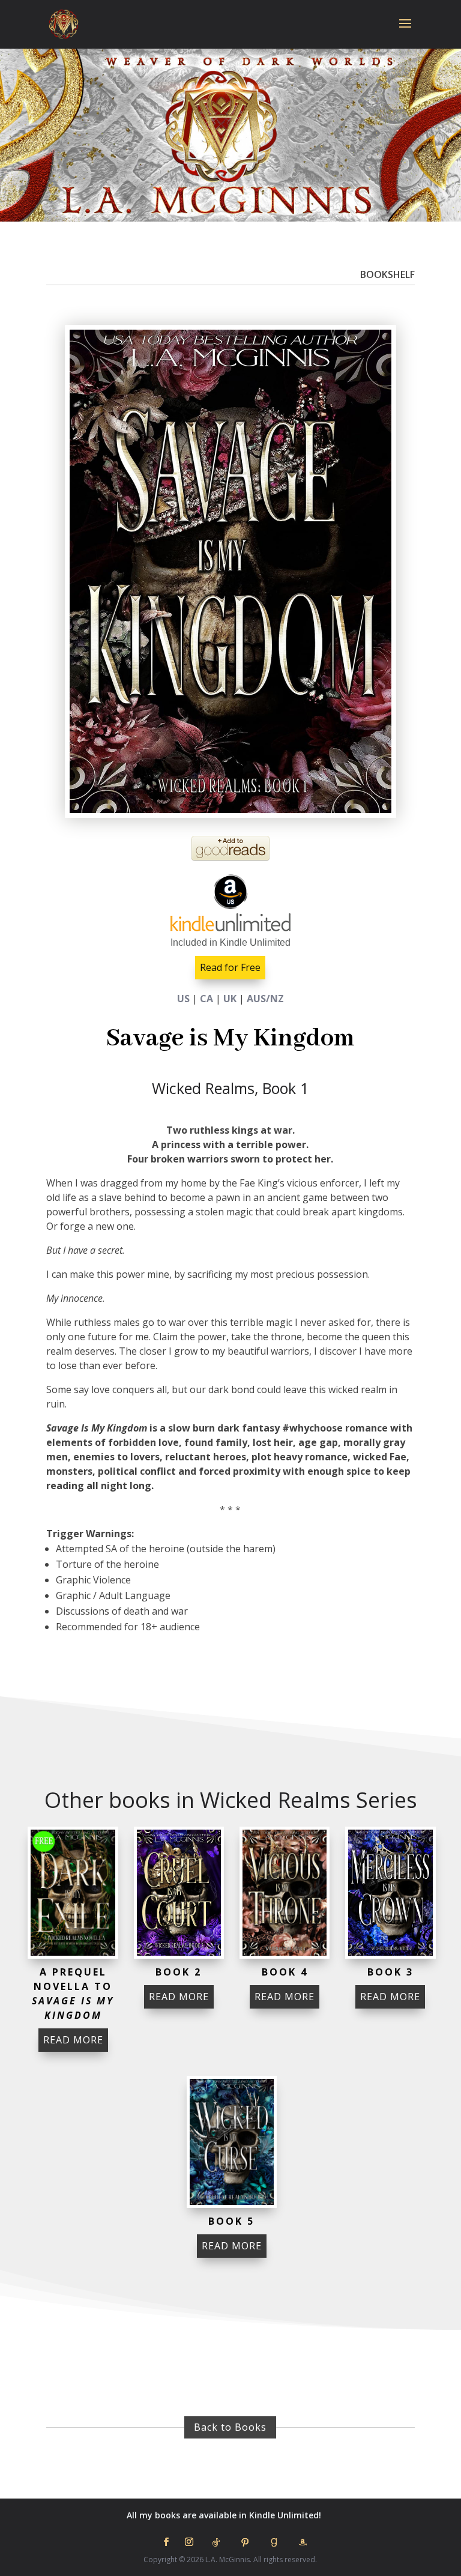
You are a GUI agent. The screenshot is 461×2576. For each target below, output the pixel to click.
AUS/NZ (265, 999)
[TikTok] (216, 2542)
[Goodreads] (274, 2542)
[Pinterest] (245, 2542)
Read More (73, 2040)
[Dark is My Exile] (73, 1893)
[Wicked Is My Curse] (232, 2142)
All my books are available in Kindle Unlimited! (224, 2515)
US (183, 999)
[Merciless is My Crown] (390, 1893)
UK (230, 999)
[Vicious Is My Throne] (285, 1893)
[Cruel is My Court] (179, 1893)
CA (206, 999)
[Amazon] (303, 2542)
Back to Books (230, 2427)
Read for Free (230, 967)
